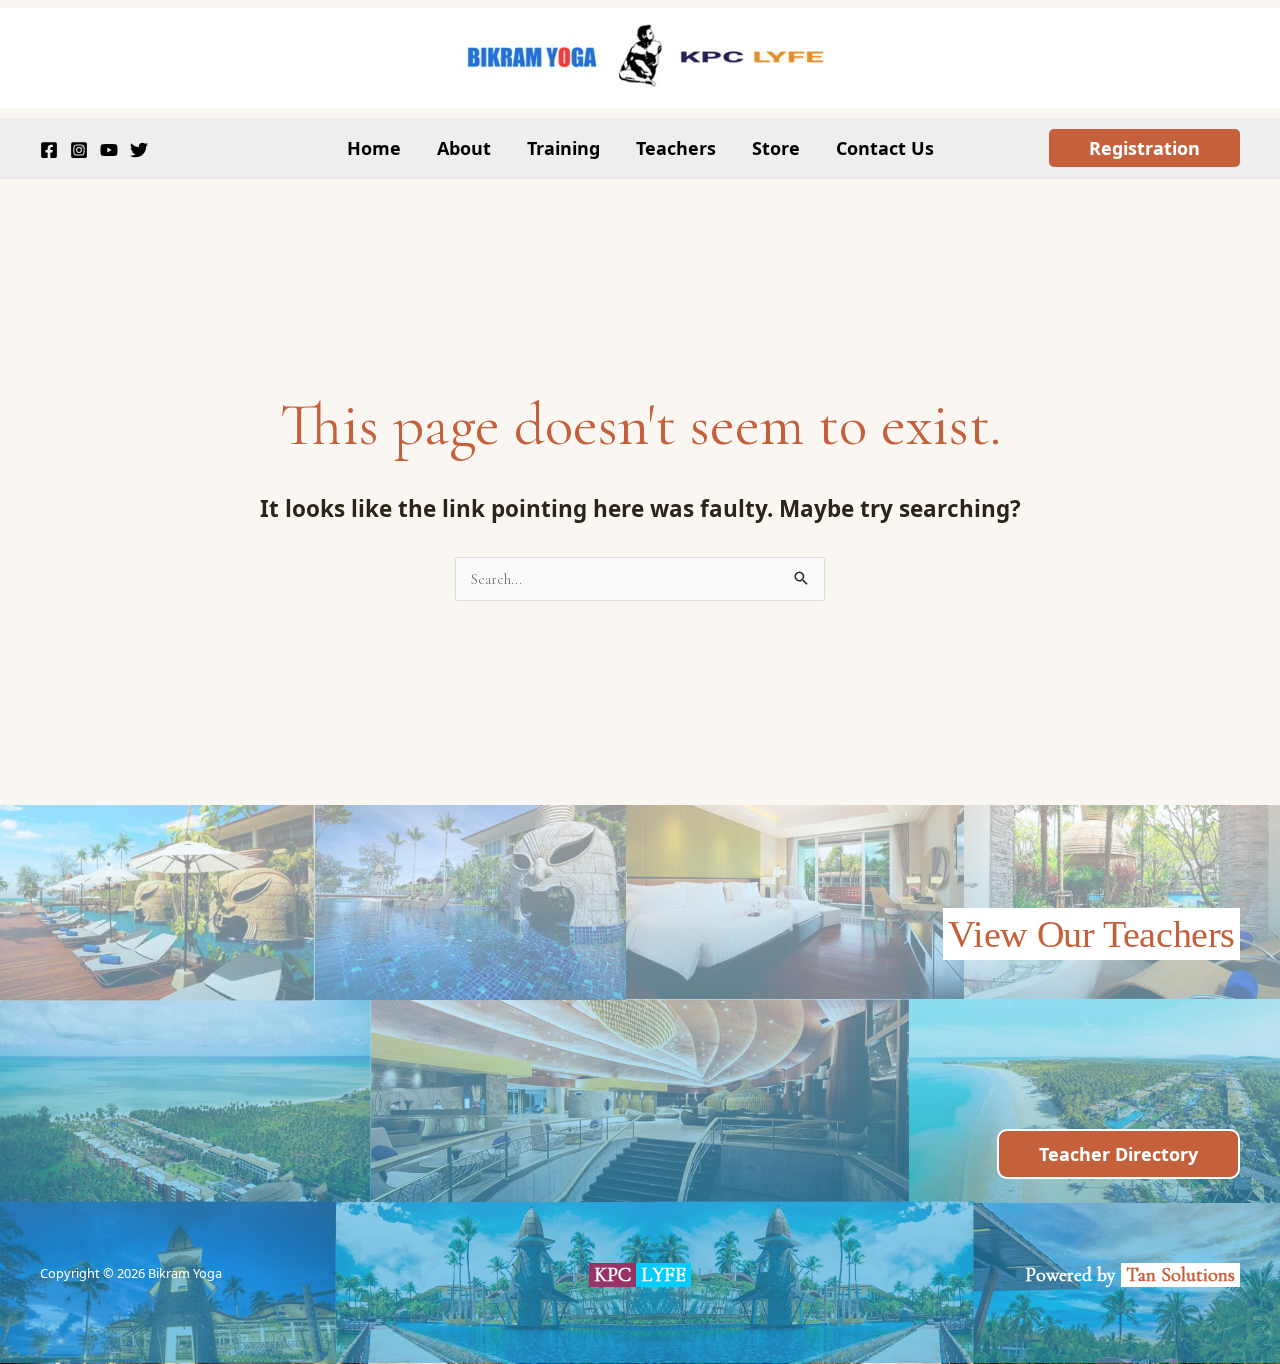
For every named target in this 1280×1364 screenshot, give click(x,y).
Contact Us (885, 148)
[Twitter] (139, 150)
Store (776, 148)
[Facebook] (49, 150)
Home (374, 148)
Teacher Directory (1118, 1154)
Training (563, 148)
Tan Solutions (1183, 1275)
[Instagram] (79, 150)
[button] (1144, 148)
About (464, 148)
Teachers (676, 148)
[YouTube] (109, 150)
